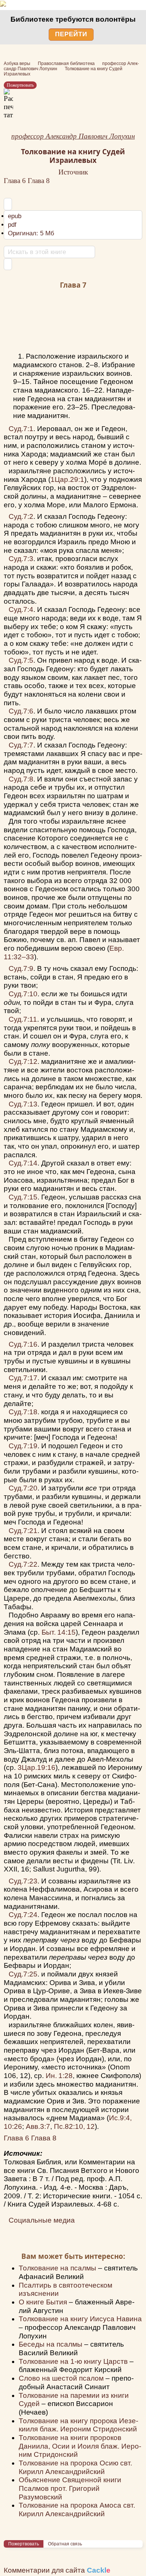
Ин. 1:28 (59, 2076)
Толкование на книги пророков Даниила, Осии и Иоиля (80, 2446)
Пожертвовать (20, 85)
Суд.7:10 (23, 994)
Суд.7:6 (21, 711)
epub (15, 216)
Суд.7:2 (21, 516)
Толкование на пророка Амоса (77, 2510)
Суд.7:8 (21, 779)
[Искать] (8, 264)
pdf (12, 225)
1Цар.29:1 (67, 479)
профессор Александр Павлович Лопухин (73, 136)
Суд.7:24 (23, 1915)
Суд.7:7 (21, 745)
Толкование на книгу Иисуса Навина (80, 2319)
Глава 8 (39, 181)
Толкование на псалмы (58, 2268)
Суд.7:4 (21, 609)
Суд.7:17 (23, 1378)
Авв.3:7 (38, 2126)
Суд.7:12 (23, 1061)
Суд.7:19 (23, 1446)
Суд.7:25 (23, 1974)
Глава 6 (16, 181)
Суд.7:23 (23, 1881)
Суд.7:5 (21, 660)
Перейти (71, 34)
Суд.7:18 (23, 1412)
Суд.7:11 (23, 1019)
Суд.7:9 (21, 968)
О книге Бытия (44, 2302)
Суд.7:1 (21, 429)
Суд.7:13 (23, 1104)
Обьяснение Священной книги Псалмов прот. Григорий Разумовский (70, 2488)
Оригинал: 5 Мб (31, 233)
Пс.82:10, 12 (74, 2126)
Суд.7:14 (23, 1163)
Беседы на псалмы (51, 2344)
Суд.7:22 (23, 1564)
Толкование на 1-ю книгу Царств (74, 2361)
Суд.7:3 (21, 559)
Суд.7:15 (23, 1197)
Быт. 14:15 (59, 1632)
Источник (73, 172)
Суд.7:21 (23, 1531)
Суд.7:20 (23, 1488)
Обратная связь (65, 2544)
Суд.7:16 (23, 1344)
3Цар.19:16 (36, 1767)
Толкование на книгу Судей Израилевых (73, 156)
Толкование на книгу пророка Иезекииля (78, 2425)
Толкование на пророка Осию (75, 2467)
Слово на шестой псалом (62, 2378)
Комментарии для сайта (57, 2570)
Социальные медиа (42, 2220)
